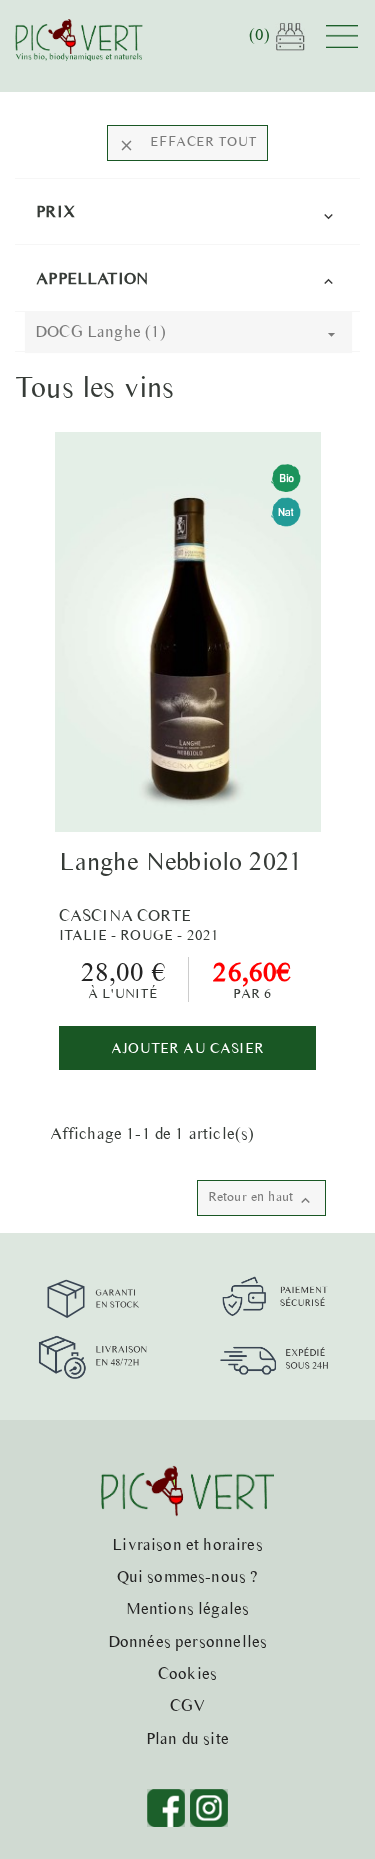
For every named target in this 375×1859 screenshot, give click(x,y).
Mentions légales (188, 1608)
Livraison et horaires (187, 1544)
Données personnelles (187, 1641)
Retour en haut (261, 1198)
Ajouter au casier (187, 1048)
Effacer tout (187, 143)
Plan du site (187, 1738)
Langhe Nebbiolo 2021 (180, 861)
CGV (188, 1705)
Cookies (187, 1673)
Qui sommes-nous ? (188, 1576)
